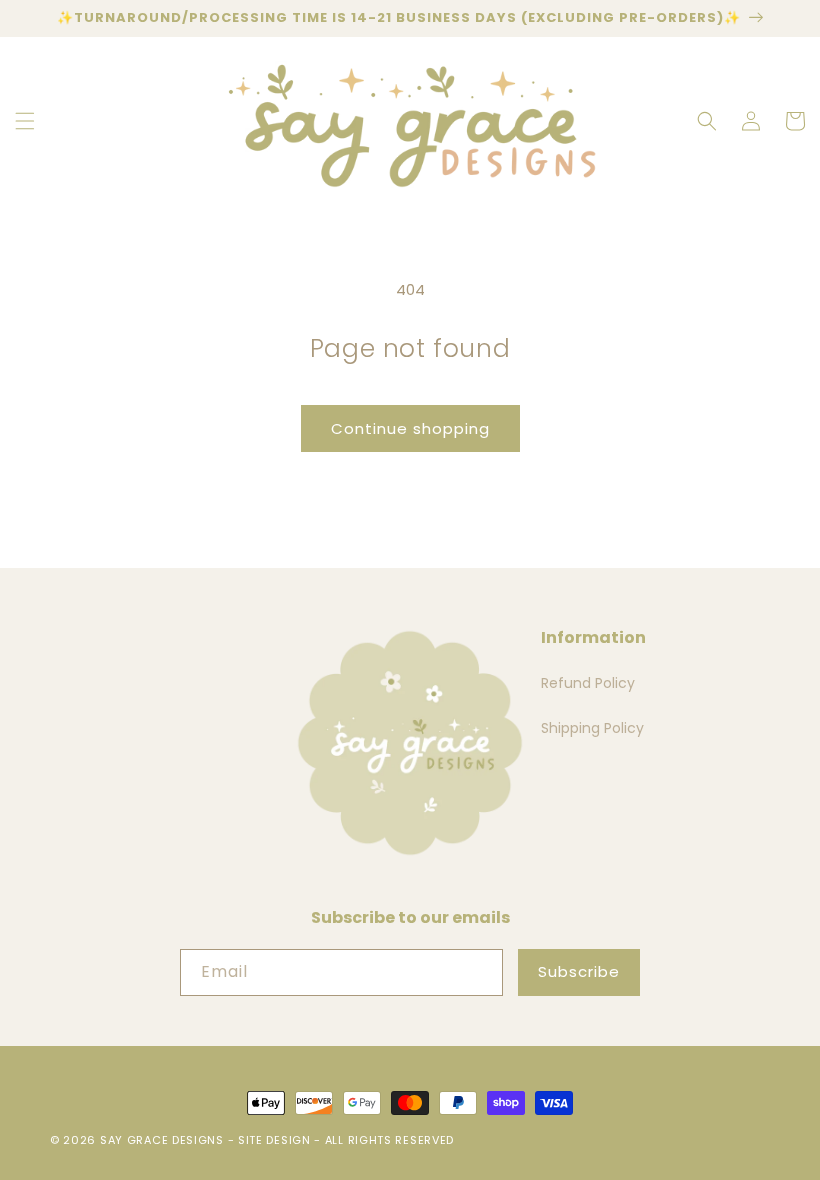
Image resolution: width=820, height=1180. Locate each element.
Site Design (274, 1140)
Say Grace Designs (162, 1140)
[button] (25, 121)
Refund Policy (588, 683)
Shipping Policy (592, 728)
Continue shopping (410, 428)
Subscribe (579, 971)
